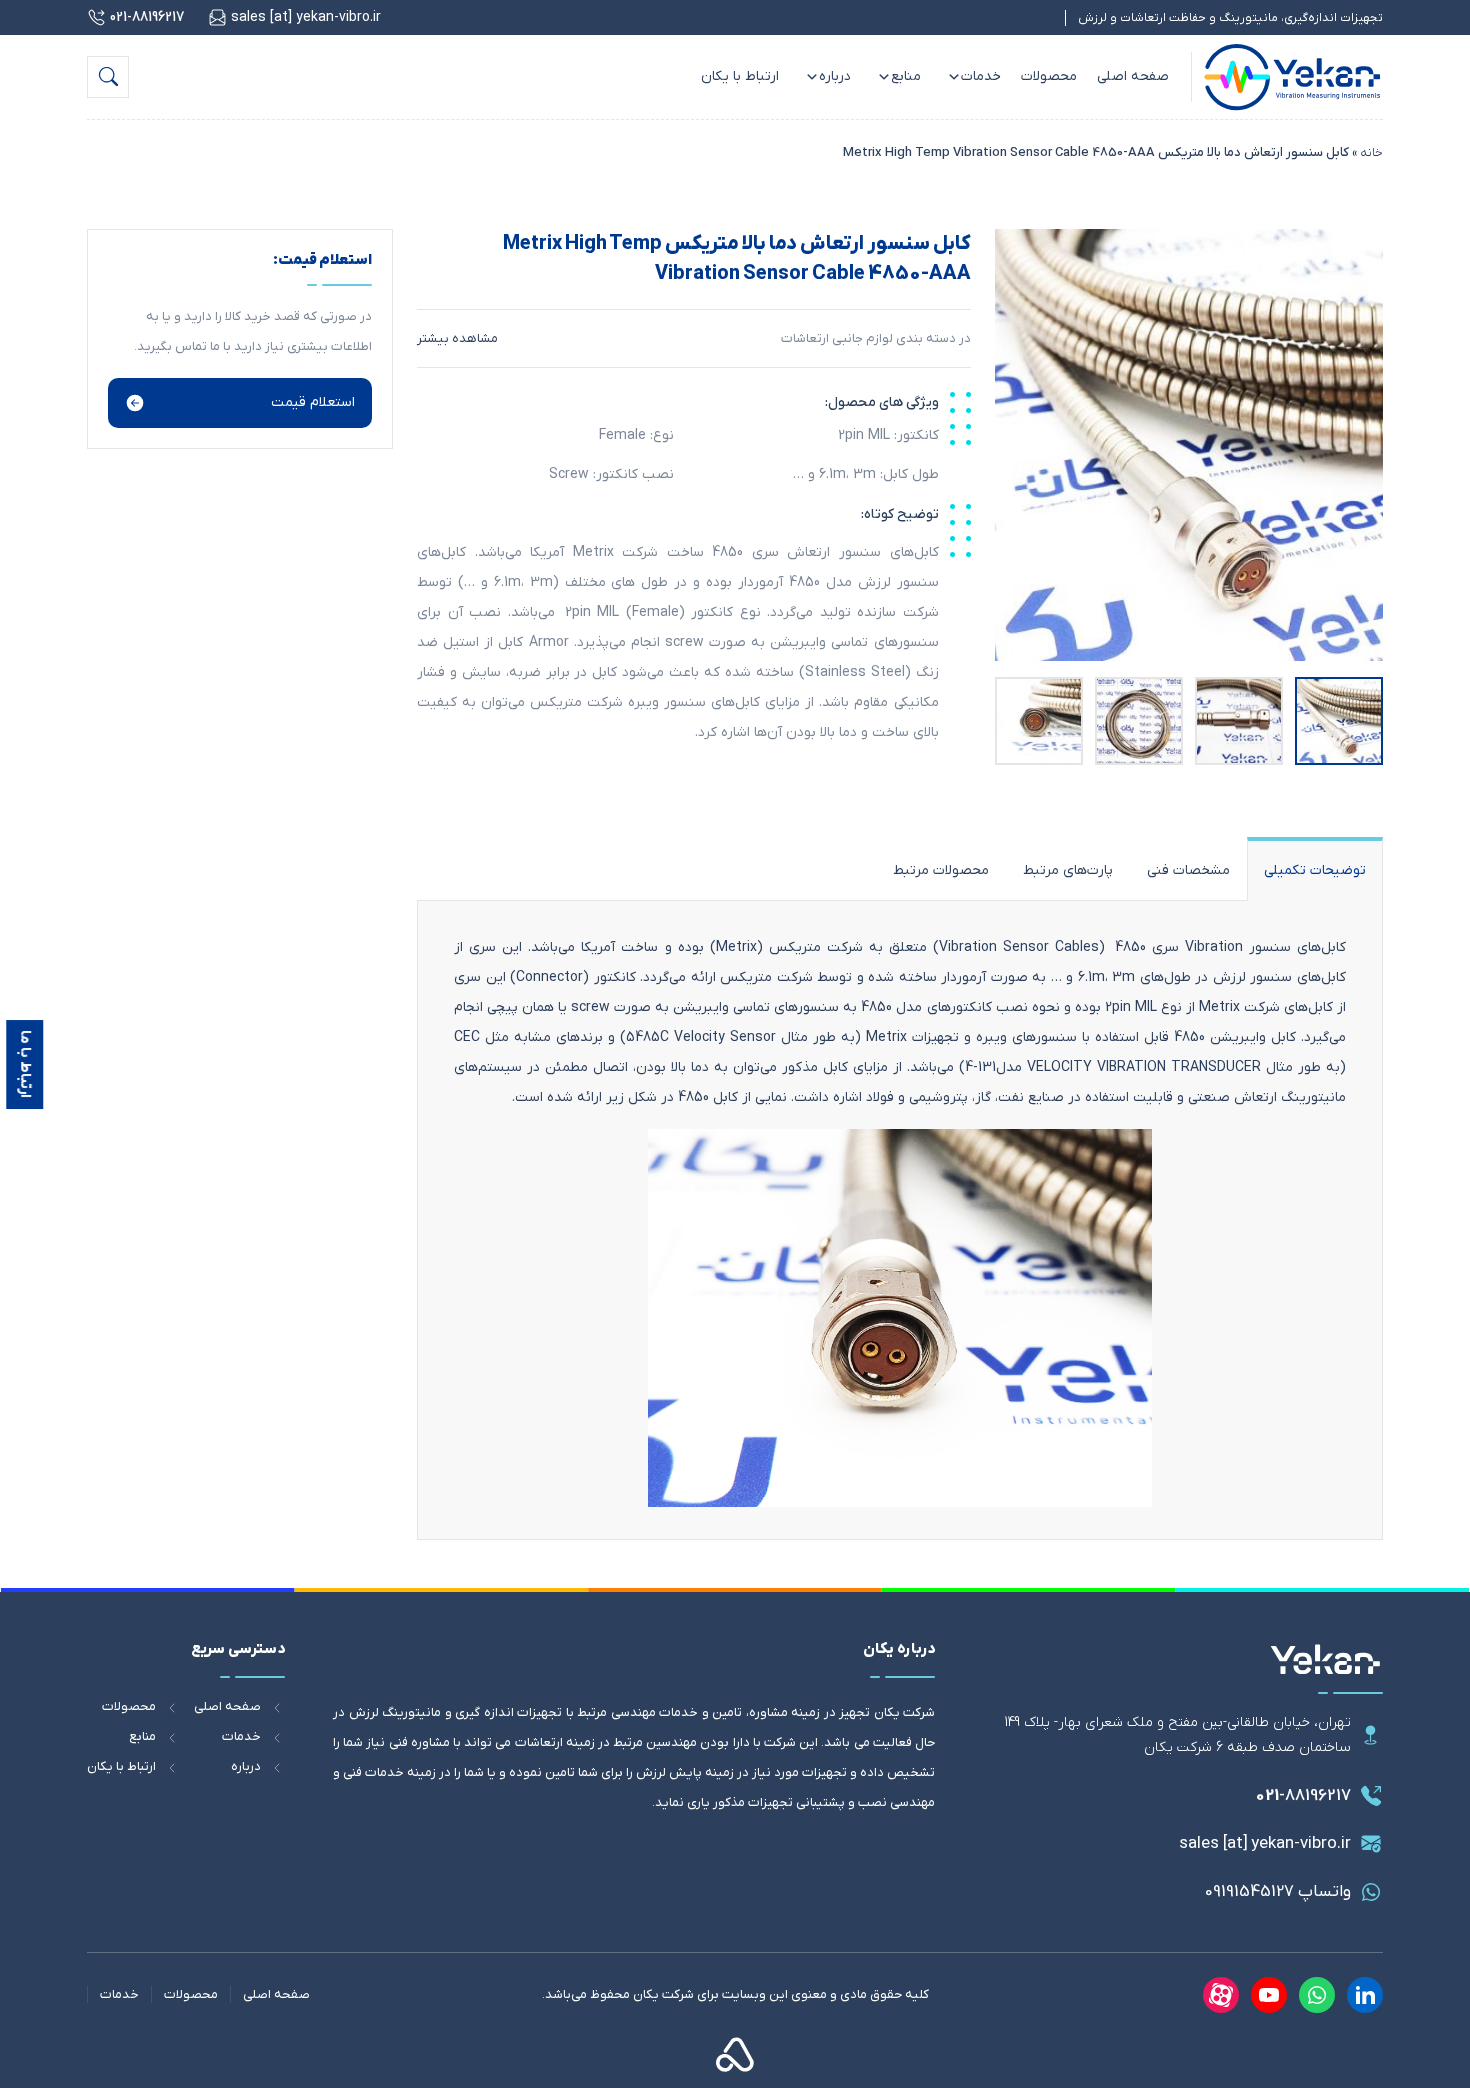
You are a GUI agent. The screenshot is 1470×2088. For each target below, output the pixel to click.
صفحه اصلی (1133, 76)
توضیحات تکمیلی (1315, 870)
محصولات (1049, 76)
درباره (835, 76)
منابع (906, 76)
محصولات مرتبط (941, 870)
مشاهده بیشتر (457, 338)
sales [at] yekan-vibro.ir (1265, 1844)
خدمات (981, 76)
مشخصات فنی (1188, 870)
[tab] (1315, 869)
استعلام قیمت (313, 402)
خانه (1371, 152)
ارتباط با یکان (740, 76)
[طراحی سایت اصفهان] (735, 2053)
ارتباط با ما (25, 1064)
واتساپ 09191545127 (1278, 1892)
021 (1303, 1796)
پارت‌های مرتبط (1068, 870)
